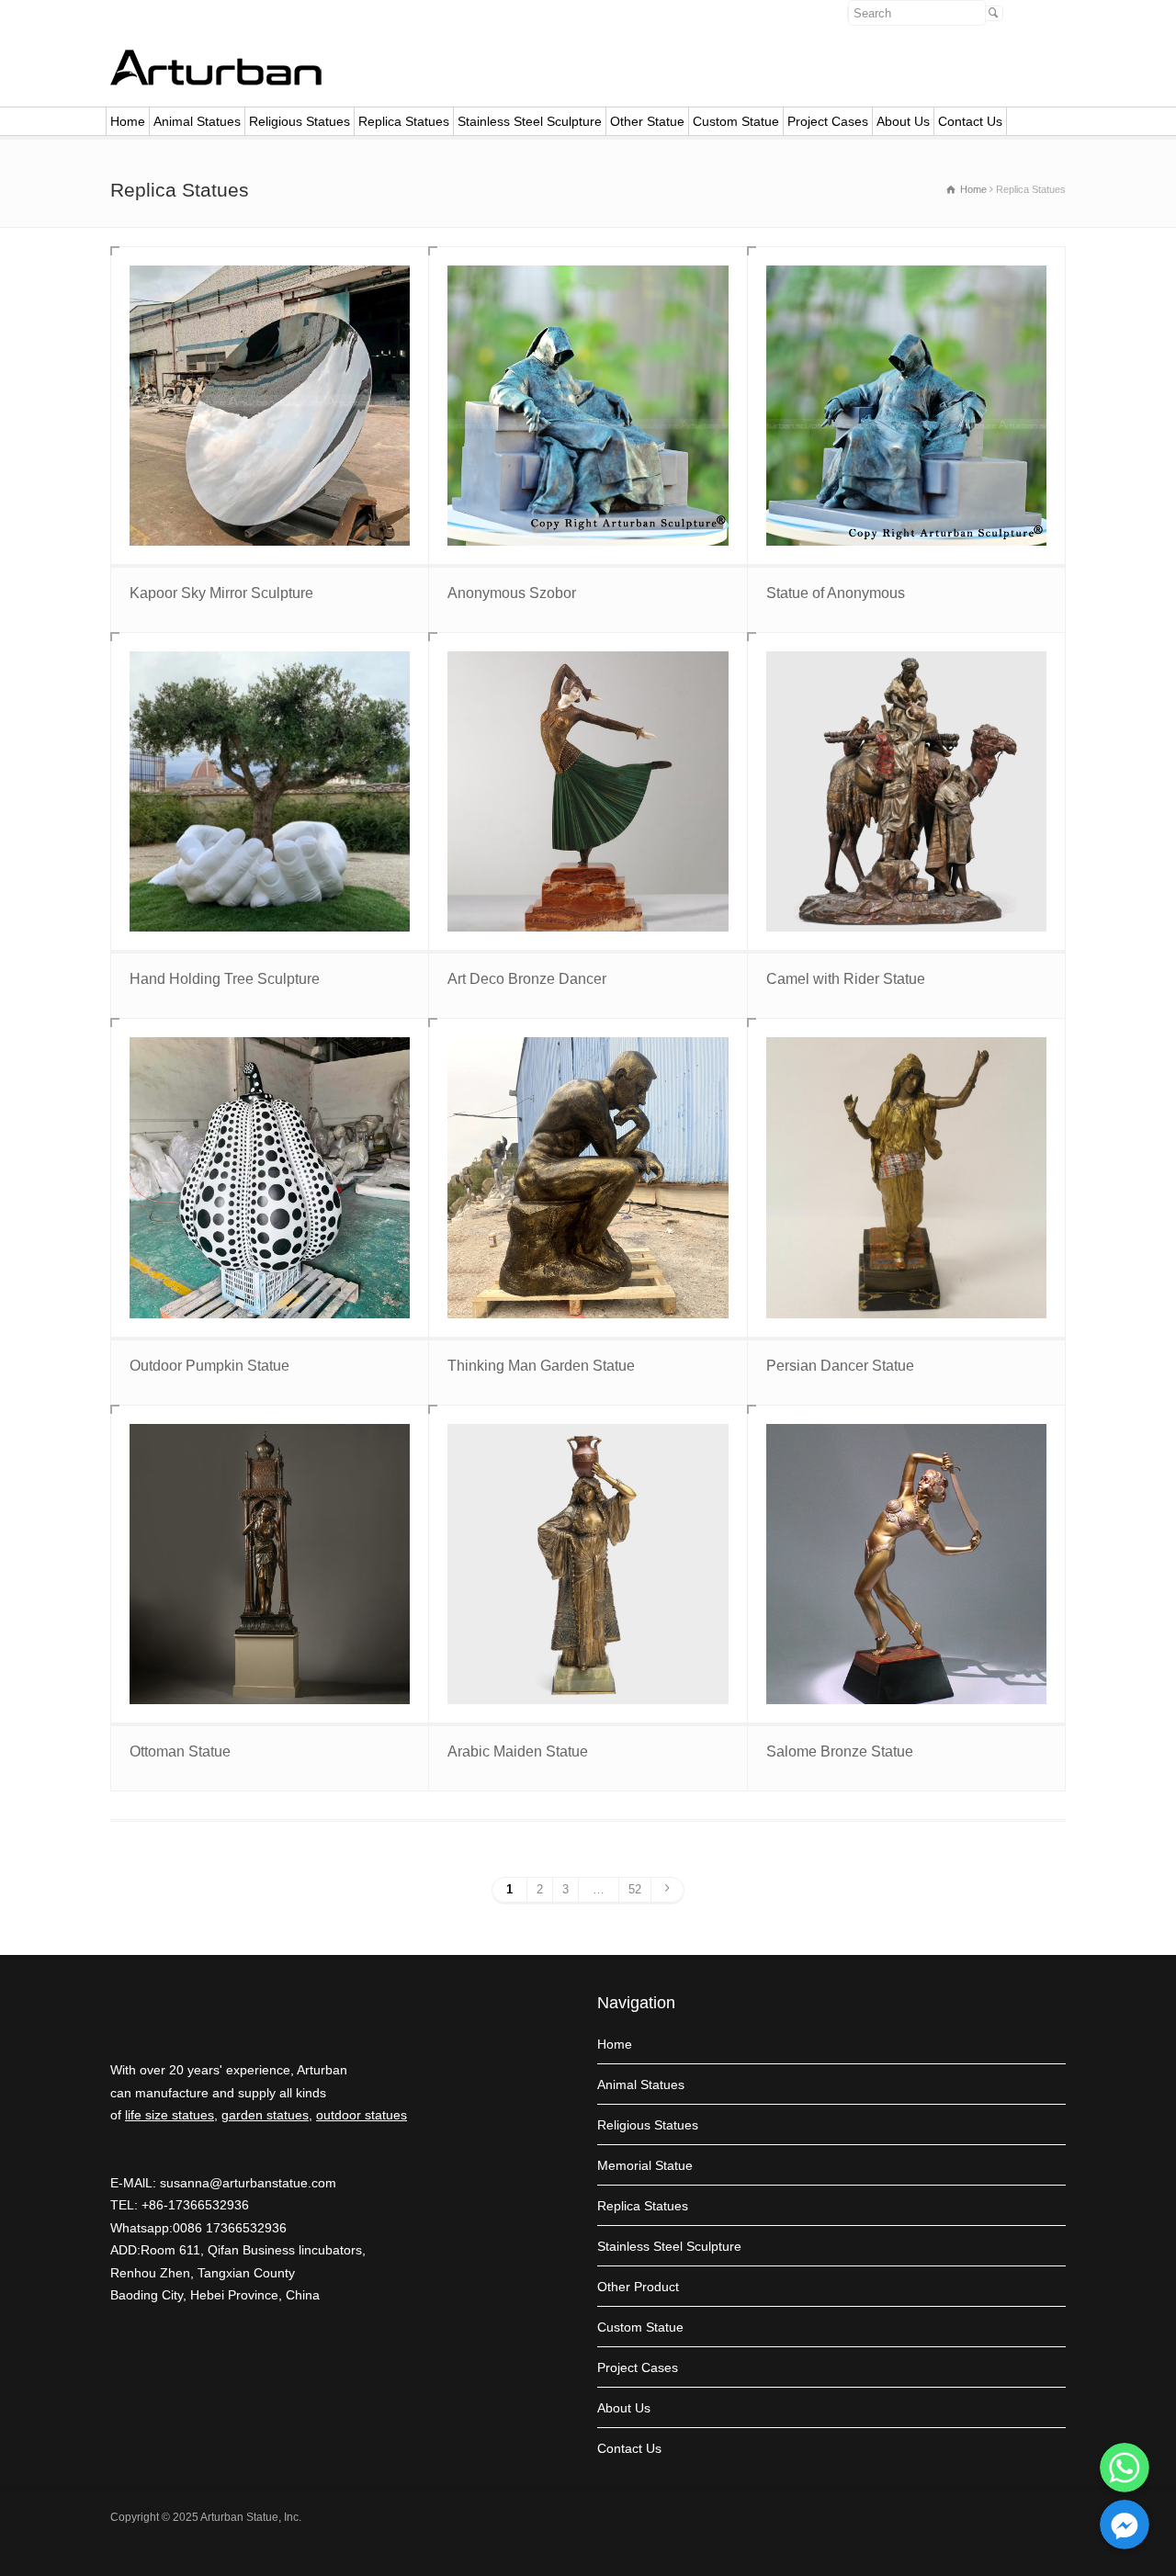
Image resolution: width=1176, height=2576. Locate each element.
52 (635, 1889)
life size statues (170, 2115)
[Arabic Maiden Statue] (588, 1564)
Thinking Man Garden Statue (541, 1366)
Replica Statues (404, 121)
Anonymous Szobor (512, 593)
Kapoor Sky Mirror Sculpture (221, 593)
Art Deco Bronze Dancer (527, 979)
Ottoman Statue (180, 1751)
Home (128, 121)
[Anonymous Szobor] (588, 406)
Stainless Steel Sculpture (530, 121)
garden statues (265, 2115)
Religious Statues (300, 121)
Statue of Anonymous (836, 593)
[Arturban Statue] (216, 81)
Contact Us (970, 121)
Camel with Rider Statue (846, 979)
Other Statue (647, 121)
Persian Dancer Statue (840, 1366)
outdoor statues (362, 2115)
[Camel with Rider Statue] (906, 791)
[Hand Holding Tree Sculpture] (270, 791)
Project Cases (828, 121)
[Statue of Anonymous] (906, 406)
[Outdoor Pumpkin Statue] (270, 1177)
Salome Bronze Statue (840, 1751)
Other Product (638, 2287)
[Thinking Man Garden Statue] (588, 1177)
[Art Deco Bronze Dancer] (588, 791)
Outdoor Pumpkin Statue (209, 1366)
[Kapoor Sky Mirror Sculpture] (270, 406)
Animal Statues (197, 121)
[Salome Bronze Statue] (906, 1564)
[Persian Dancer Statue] (906, 1177)
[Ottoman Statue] (270, 1564)
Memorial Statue (645, 2165)
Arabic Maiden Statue (518, 1751)
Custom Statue (736, 121)
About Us (903, 121)
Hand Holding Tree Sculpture (225, 979)
